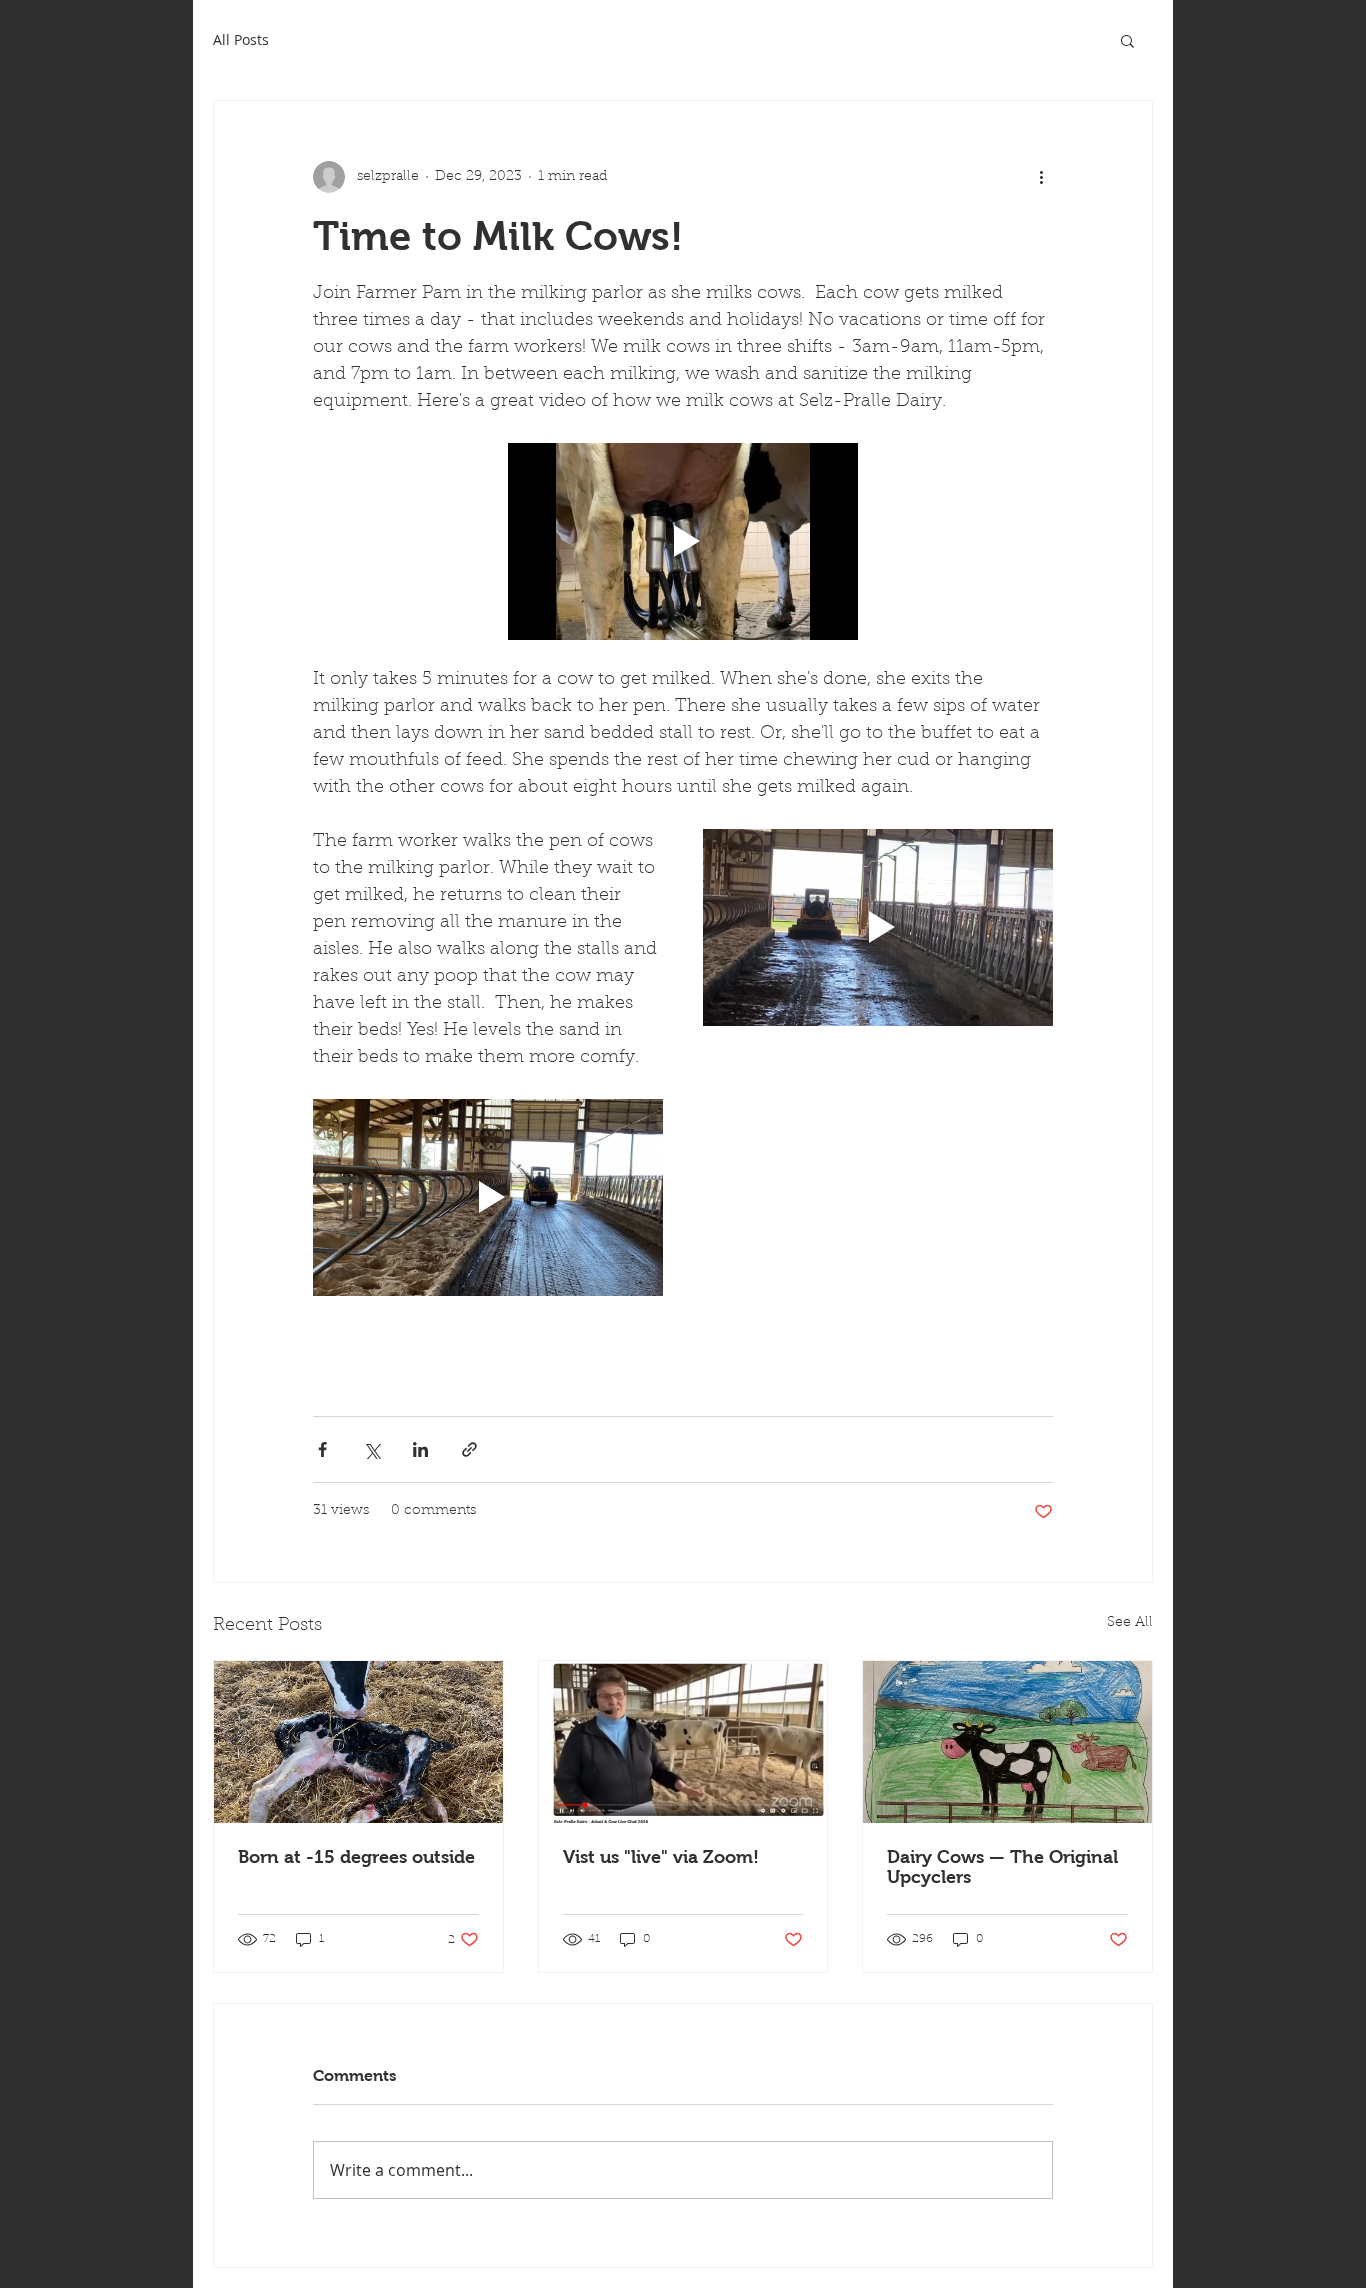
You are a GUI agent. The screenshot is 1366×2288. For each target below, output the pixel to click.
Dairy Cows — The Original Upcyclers (1002, 1867)
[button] (1127, 40)
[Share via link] (469, 1449)
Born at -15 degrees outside (356, 1857)
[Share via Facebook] (322, 1449)
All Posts (241, 39)
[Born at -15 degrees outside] (358, 1742)
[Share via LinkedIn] (420, 1449)
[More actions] (1041, 177)
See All (1130, 1623)
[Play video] (683, 541)
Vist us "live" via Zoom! (661, 1857)
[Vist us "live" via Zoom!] (683, 1742)
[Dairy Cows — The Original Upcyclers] (1007, 1742)
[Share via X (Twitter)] (371, 1449)
